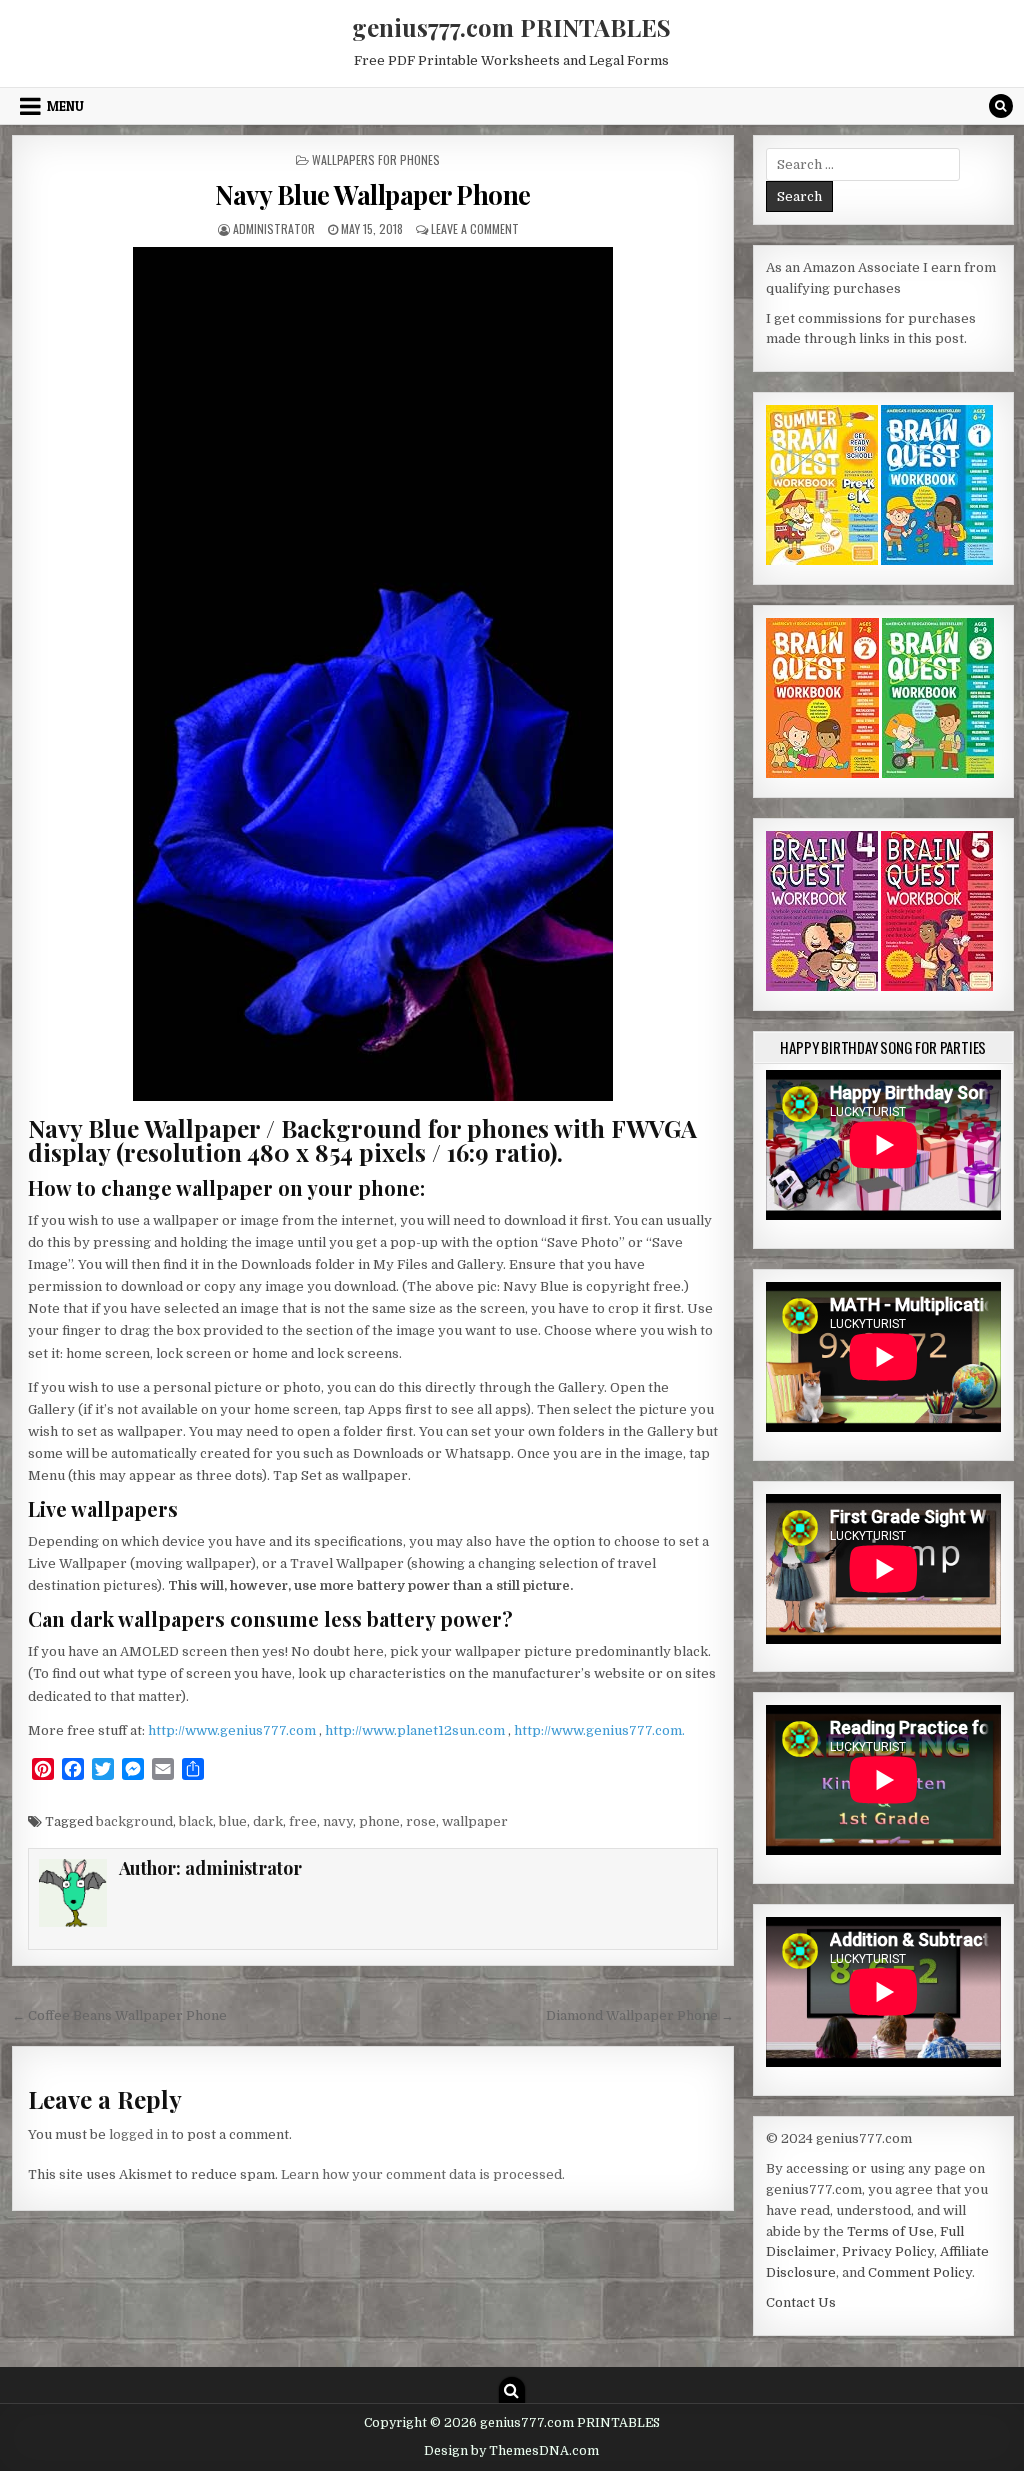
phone (379, 1821)
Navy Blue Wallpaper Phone (373, 194)
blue (233, 1821)
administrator (274, 228)
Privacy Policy (888, 2251)
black (196, 1821)
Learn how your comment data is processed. (423, 2174)
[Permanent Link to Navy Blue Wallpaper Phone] (373, 674)
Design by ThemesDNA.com (511, 2451)
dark (268, 1821)
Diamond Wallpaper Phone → (640, 2015)
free (303, 1821)
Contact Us (801, 2302)
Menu (65, 106)
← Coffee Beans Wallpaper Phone (119, 2015)
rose (421, 1821)
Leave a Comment (475, 228)
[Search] (1001, 106)
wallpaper (475, 1821)
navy (338, 1821)
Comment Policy (920, 2272)
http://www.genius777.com (233, 1730)
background (134, 1821)
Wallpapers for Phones (376, 159)
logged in (138, 2134)
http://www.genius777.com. (599, 1730)
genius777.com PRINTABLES (511, 27)
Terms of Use (890, 2231)
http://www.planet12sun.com (416, 1730)
